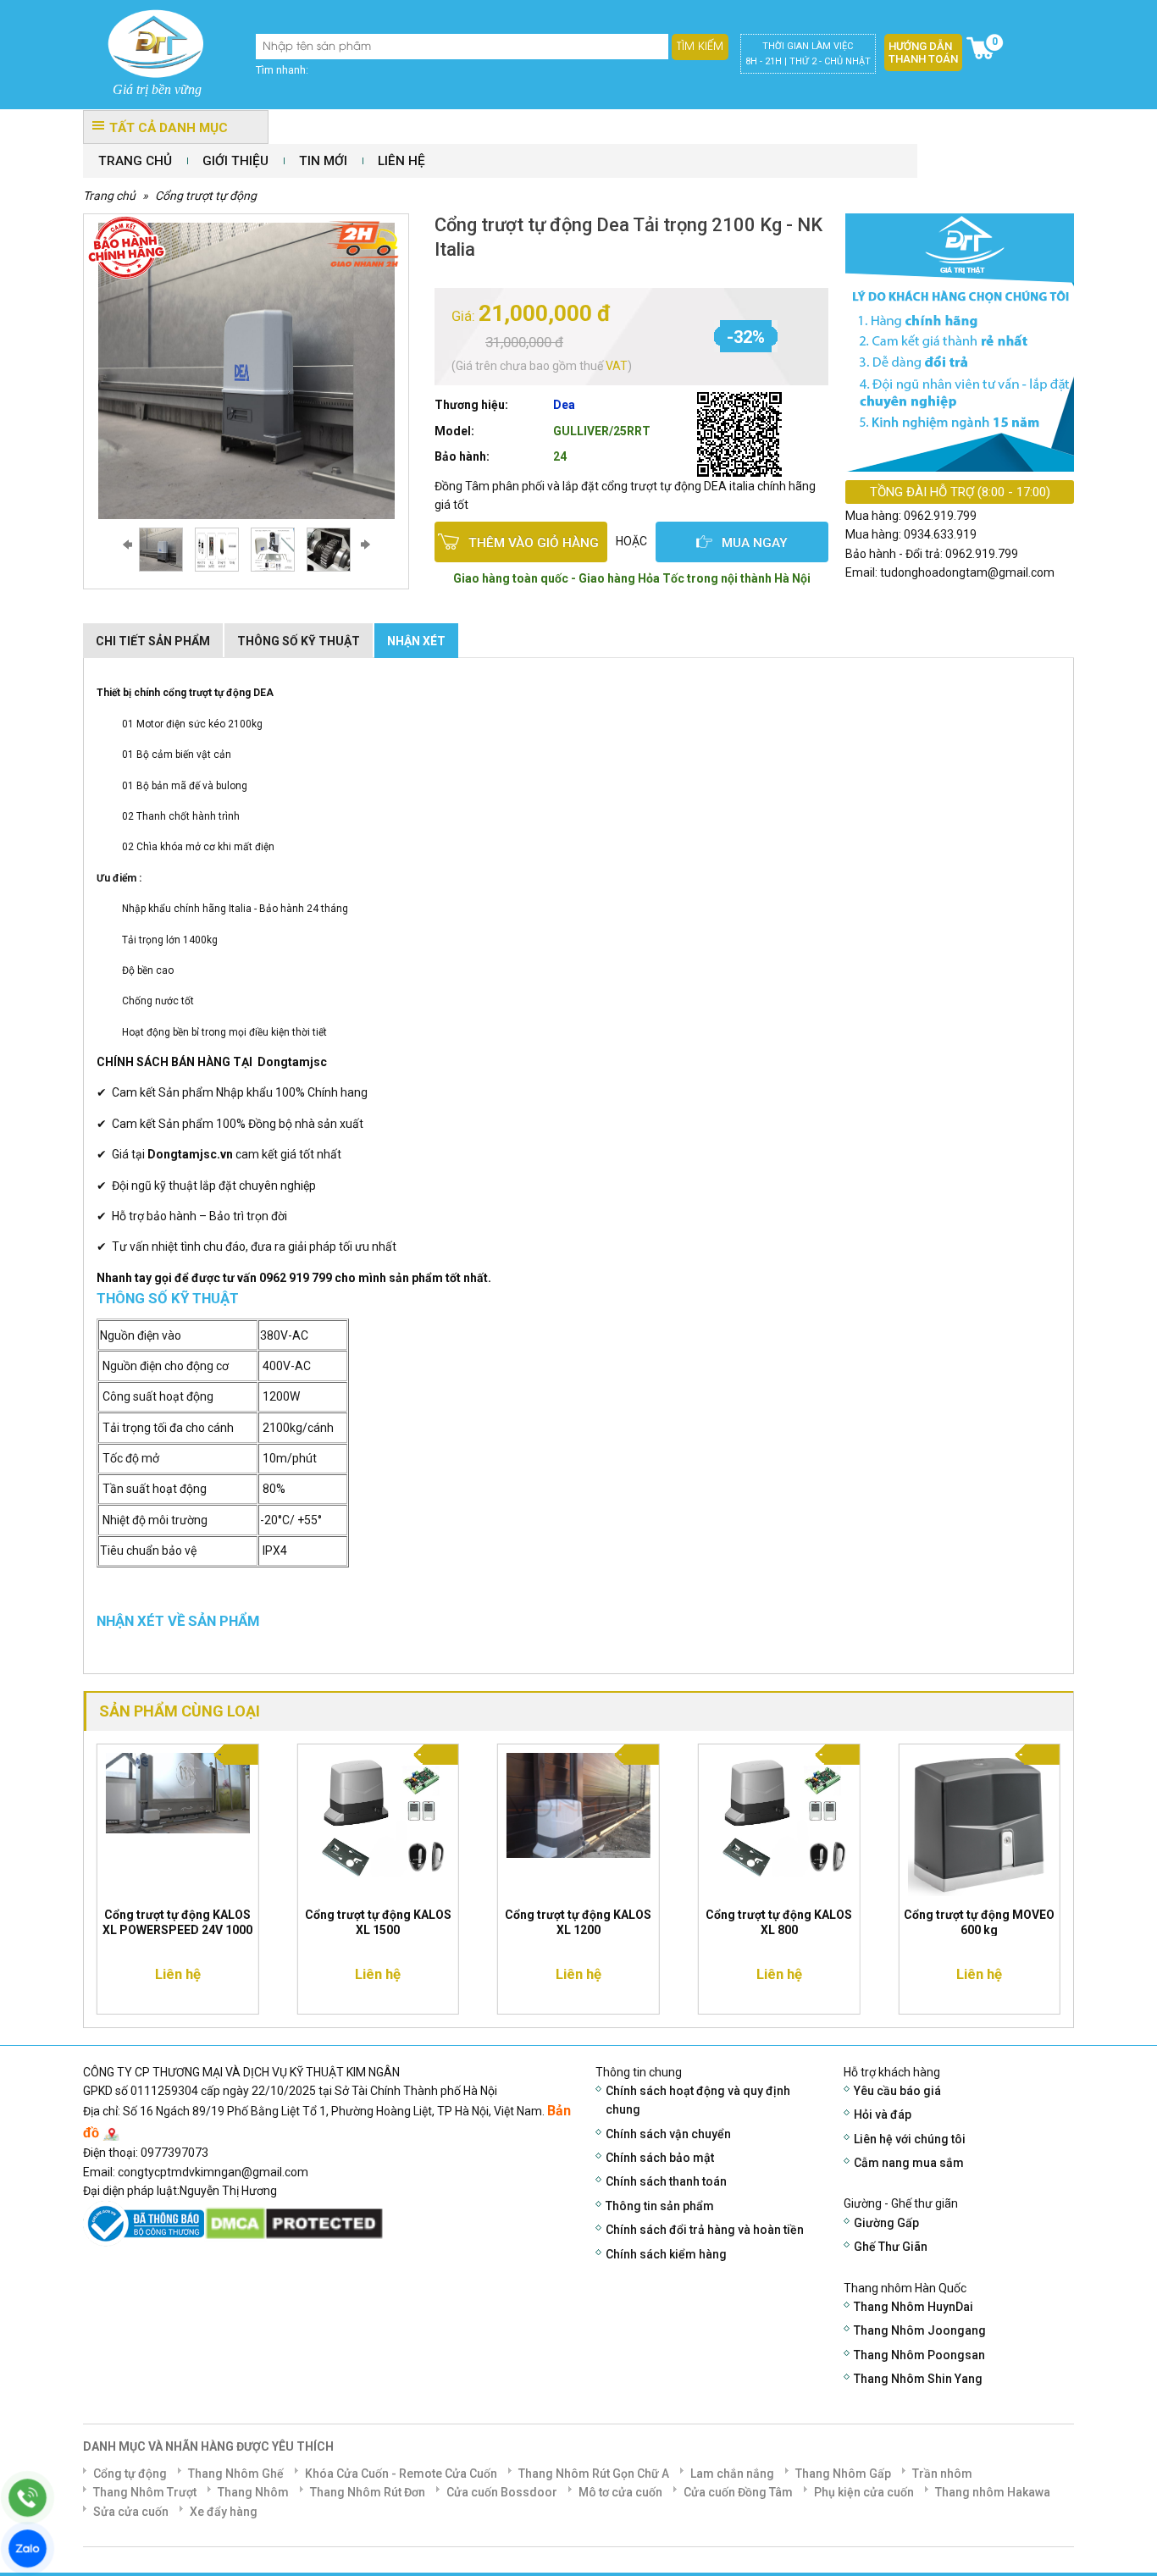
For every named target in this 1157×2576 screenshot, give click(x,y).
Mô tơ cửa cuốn (620, 2492)
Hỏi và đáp (883, 2114)
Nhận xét (416, 641)
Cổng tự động (130, 2474)
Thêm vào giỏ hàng (534, 543)
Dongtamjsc (292, 1062)
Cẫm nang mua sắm (909, 2163)
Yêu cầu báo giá (897, 2091)
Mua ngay (755, 543)
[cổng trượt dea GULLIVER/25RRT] (167, 550)
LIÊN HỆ (401, 161)
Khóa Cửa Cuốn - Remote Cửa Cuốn (401, 2474)
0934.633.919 (940, 534)
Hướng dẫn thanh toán (923, 53)
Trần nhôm (942, 2474)
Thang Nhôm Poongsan (919, 2355)
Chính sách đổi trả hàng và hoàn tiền (705, 2230)
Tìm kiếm (700, 47)
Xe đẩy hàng (224, 2512)
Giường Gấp (886, 2223)
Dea (564, 405)
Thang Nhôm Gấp (843, 2474)
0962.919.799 (940, 516)
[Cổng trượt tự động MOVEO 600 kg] (979, 1823)
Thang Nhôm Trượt (145, 2492)
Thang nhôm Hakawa (993, 2492)
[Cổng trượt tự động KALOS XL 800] (779, 1820)
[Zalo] (28, 2548)
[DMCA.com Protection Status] (294, 2222)
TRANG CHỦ (135, 161)
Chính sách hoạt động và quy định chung (698, 2100)
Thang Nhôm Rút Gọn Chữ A (594, 2474)
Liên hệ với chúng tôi (910, 2139)
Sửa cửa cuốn (131, 2512)
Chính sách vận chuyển (668, 2134)
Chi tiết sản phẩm (153, 641)
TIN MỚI (323, 161)
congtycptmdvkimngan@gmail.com (213, 2172)
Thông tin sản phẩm (660, 2206)
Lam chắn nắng (732, 2474)
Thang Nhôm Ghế (236, 2474)
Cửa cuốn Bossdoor (502, 2492)
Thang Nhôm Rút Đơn (368, 2492)
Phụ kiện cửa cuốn (864, 2492)
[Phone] (28, 2498)
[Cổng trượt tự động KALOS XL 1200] (578, 1804)
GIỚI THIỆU (235, 161)
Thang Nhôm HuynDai (913, 2307)
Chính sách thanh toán (666, 2181)
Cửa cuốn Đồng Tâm (738, 2492)
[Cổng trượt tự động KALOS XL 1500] (379, 1820)
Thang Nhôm (253, 2492)
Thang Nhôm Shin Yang (918, 2379)
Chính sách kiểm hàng (666, 2254)
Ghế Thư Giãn (891, 2247)
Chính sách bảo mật (660, 2158)
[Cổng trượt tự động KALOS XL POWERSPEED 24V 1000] (178, 1792)
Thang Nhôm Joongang (920, 2330)
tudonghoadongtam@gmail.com (967, 572)
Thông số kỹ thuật (299, 641)
